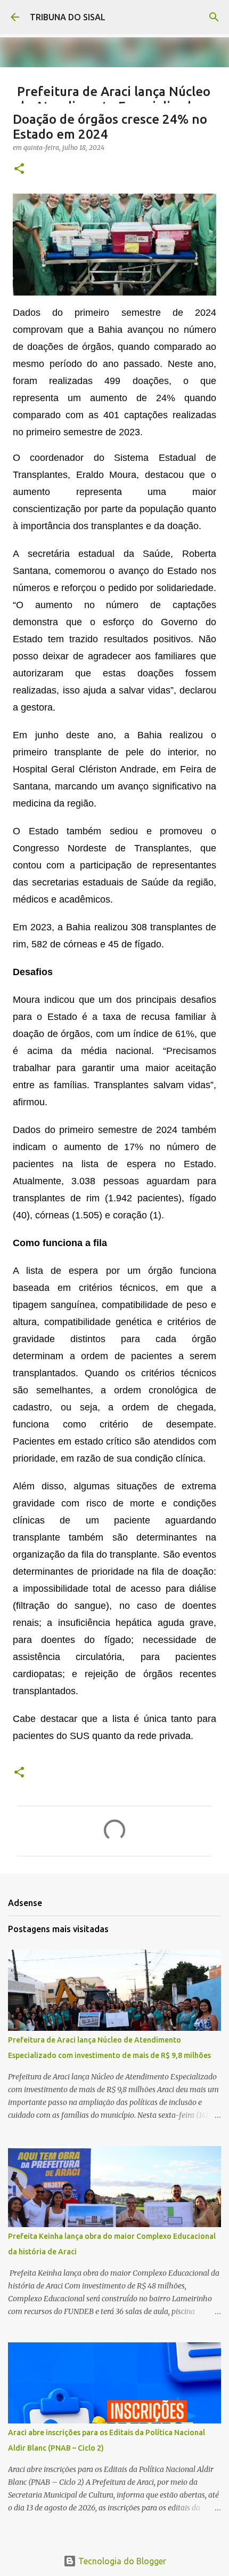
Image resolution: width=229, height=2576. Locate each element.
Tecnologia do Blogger (121, 2561)
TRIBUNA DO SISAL (68, 17)
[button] (19, 169)
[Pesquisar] (214, 17)
